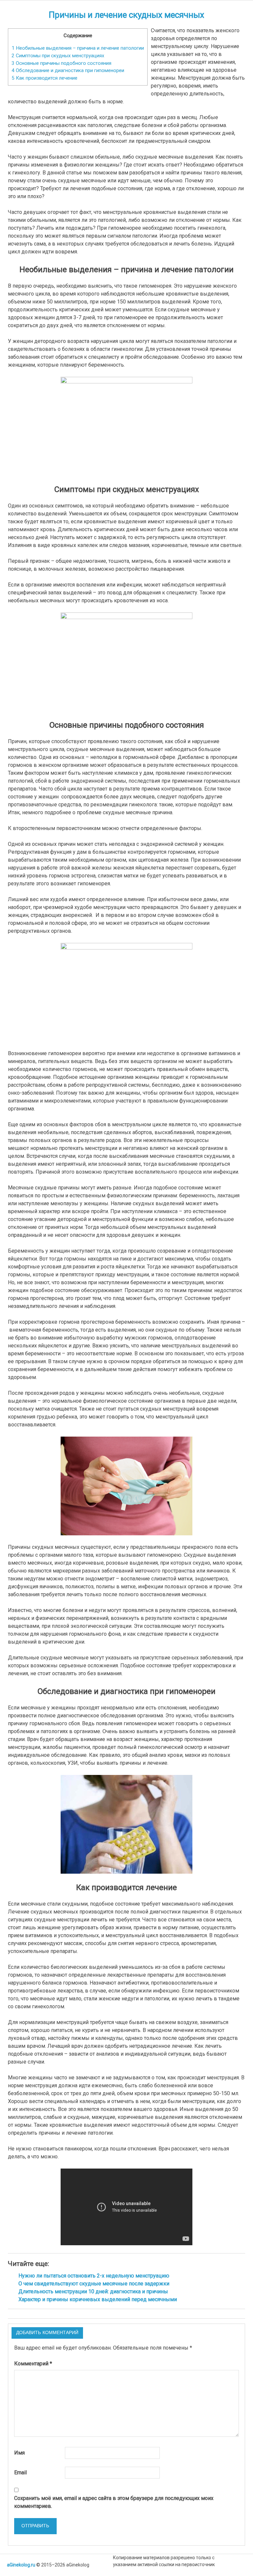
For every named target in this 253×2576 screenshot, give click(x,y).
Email (20, 2472)
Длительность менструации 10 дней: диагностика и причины (93, 2291)
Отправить (35, 2526)
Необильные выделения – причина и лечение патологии (78, 48)
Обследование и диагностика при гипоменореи (68, 70)
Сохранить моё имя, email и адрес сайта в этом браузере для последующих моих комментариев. (114, 2502)
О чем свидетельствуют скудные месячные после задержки (94, 2284)
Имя (19, 2453)
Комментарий (33, 2364)
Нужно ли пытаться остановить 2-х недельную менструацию (94, 2276)
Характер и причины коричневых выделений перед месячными (98, 2299)
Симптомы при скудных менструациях (58, 56)
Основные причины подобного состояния (61, 63)
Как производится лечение (44, 78)
